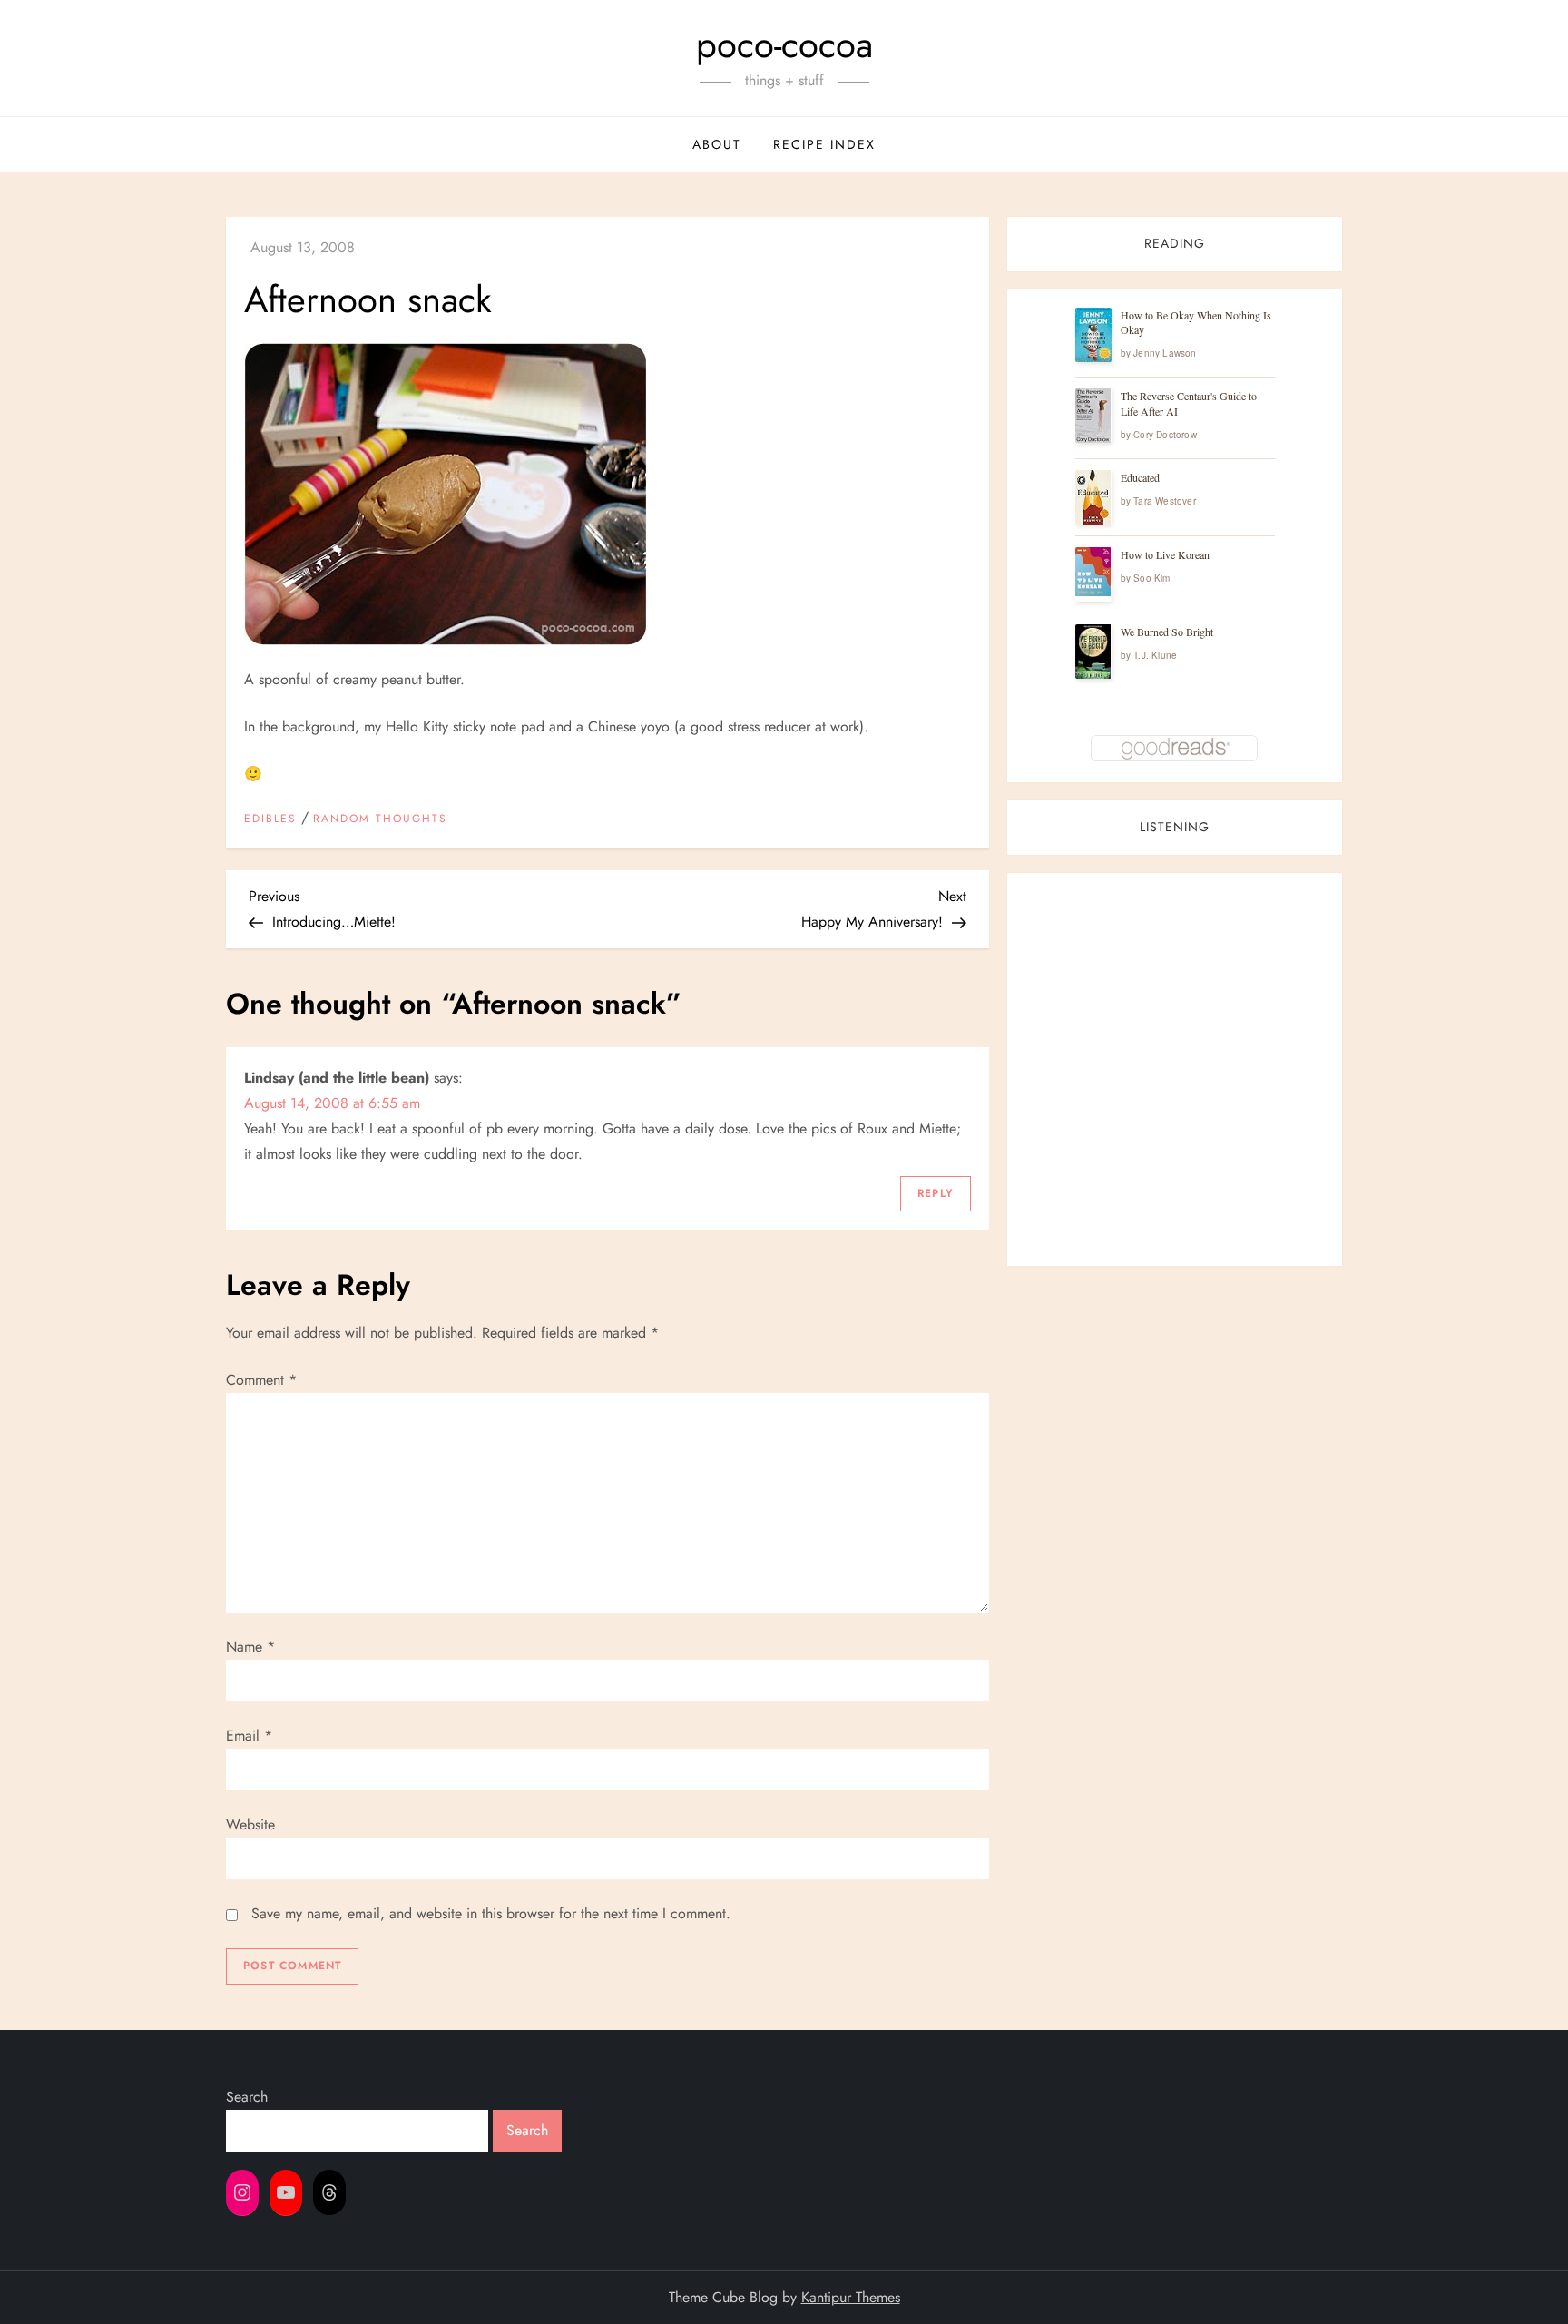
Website (250, 1824)
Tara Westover (1165, 501)
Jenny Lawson (1165, 353)
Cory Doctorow (1165, 435)
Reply (936, 1193)
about (717, 144)
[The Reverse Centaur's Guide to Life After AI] (1093, 416)
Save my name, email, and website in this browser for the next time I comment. (491, 1913)
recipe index (824, 144)
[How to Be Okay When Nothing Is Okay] (1093, 335)
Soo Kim (1151, 578)
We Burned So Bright (1167, 632)
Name (250, 1647)
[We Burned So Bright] (1093, 652)
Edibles (270, 819)
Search (247, 2097)
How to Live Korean (1165, 554)
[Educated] (1093, 498)
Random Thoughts (380, 819)
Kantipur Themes (851, 2297)
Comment (261, 1380)
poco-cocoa (784, 44)
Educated (1140, 477)
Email (249, 1736)
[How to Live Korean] (1093, 572)
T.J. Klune (1155, 655)
